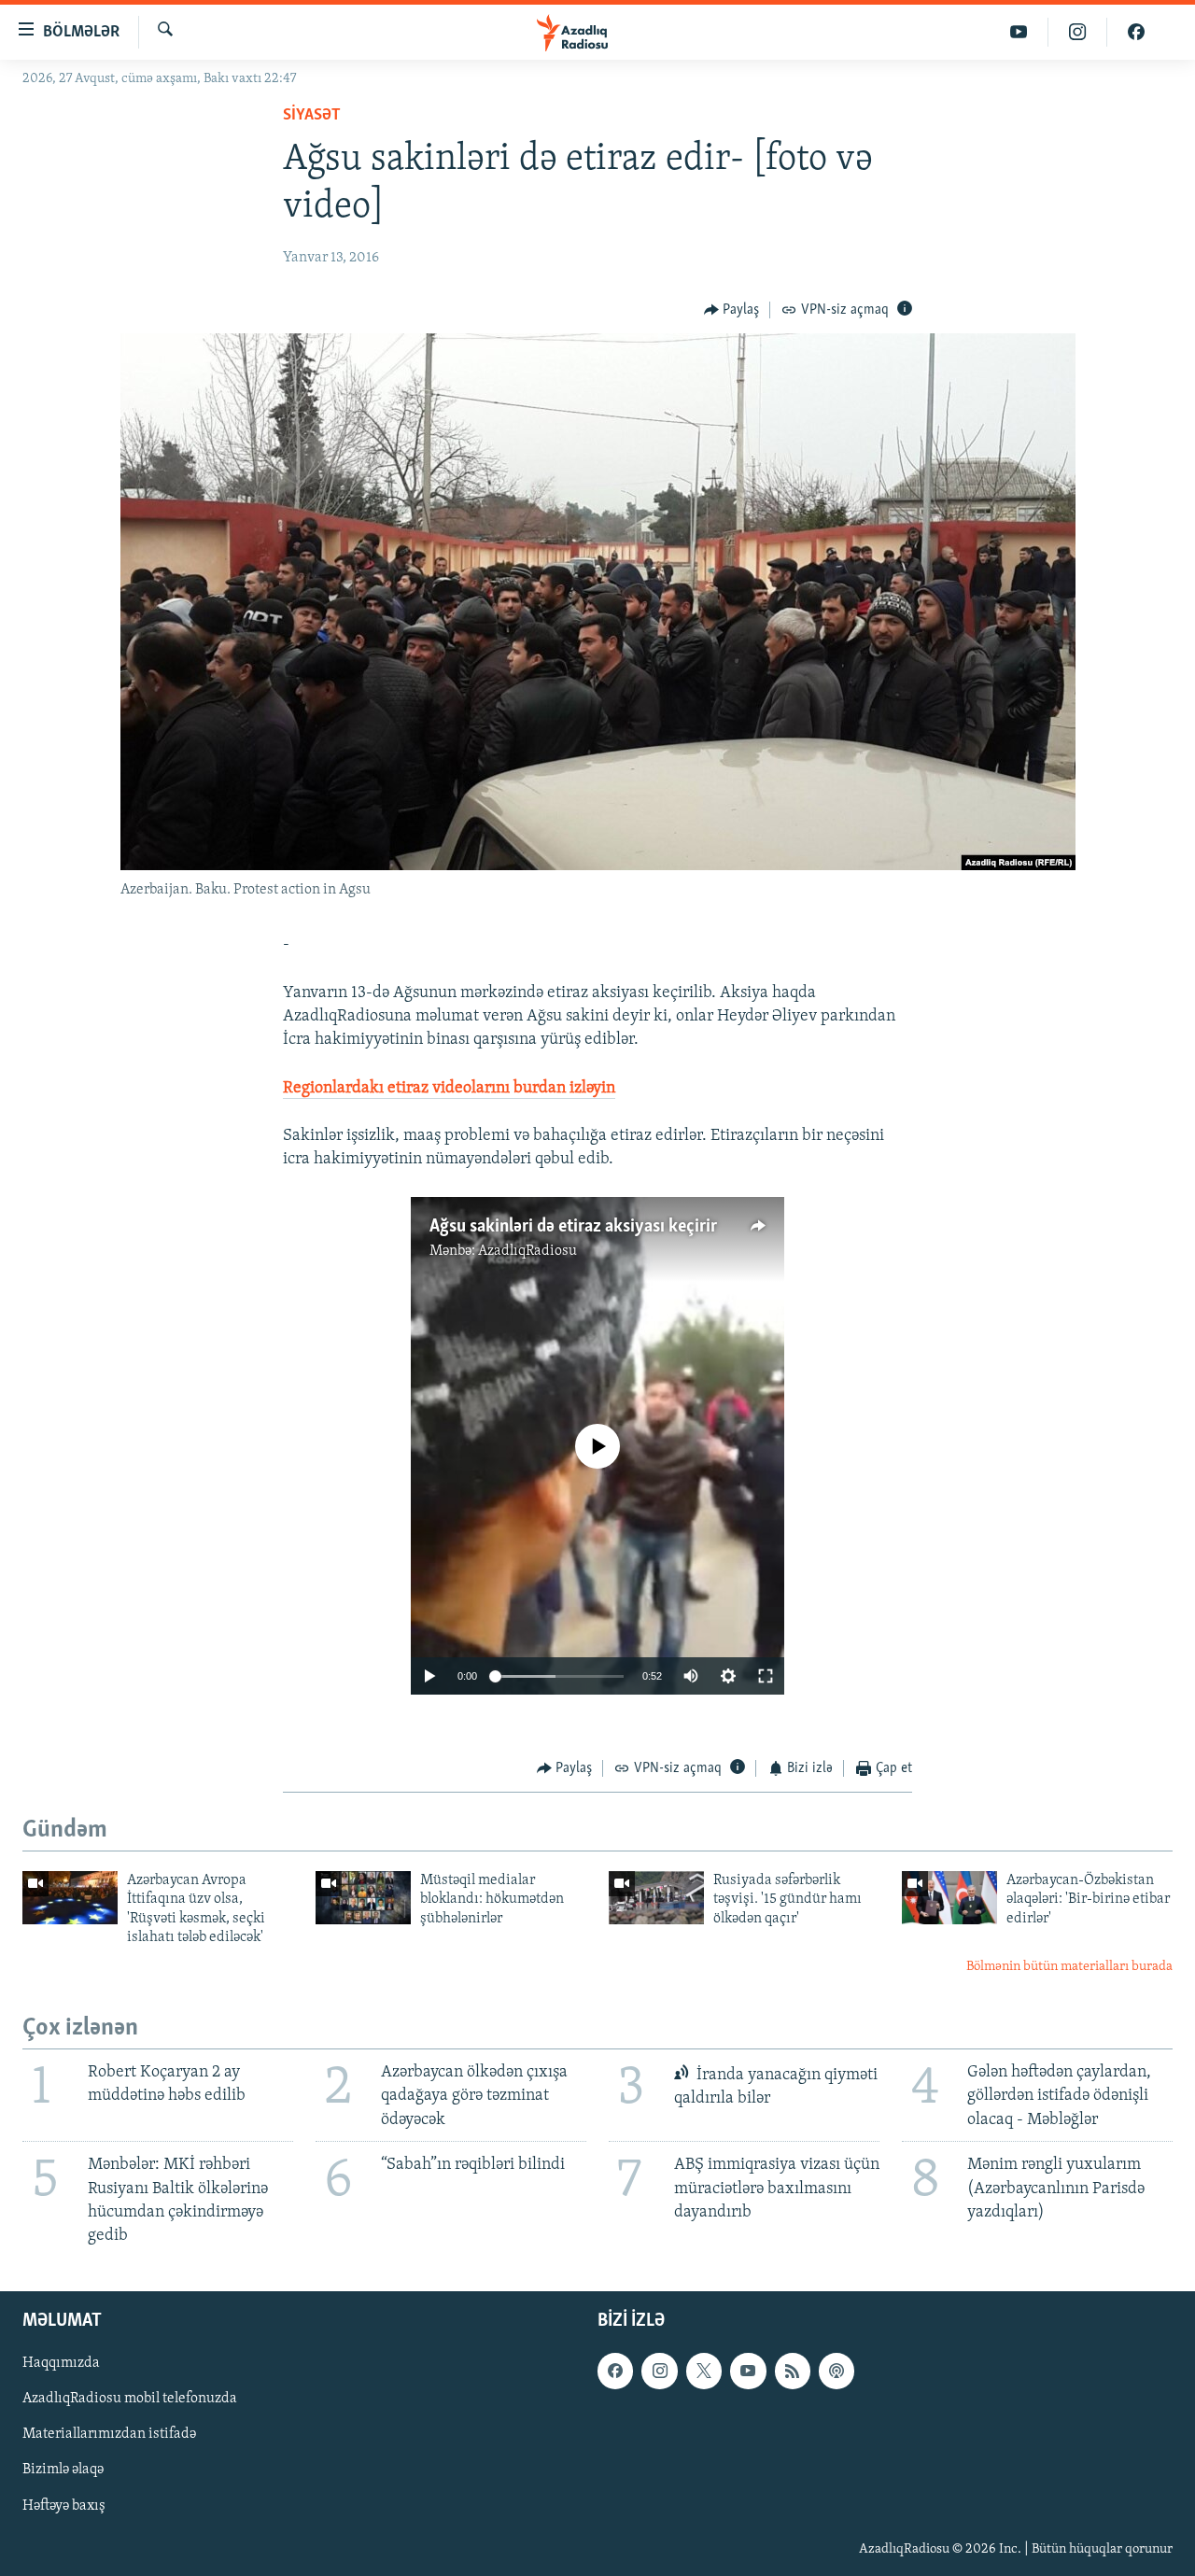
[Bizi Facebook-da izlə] (1136, 32)
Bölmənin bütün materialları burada (1069, 1967)
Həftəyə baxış (64, 2506)
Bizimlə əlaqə (63, 2470)
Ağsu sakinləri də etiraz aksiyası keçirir (573, 1227)
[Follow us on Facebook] (615, 2371)
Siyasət (312, 116)
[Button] (732, 310)
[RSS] (793, 2371)
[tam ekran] (766, 1676)
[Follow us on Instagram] (659, 2371)
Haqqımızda (61, 2363)
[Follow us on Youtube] (748, 2371)
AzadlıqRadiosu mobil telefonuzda (130, 2399)
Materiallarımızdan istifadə (109, 2435)
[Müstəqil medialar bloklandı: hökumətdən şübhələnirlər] (363, 1898)
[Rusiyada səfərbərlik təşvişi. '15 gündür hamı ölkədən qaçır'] (656, 1898)
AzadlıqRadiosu (527, 1251)
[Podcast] (836, 2371)
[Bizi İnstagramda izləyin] (1078, 32)
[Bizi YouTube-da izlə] (1019, 32)
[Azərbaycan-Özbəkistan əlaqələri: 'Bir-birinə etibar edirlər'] (949, 1898)
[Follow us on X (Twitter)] (704, 2371)
